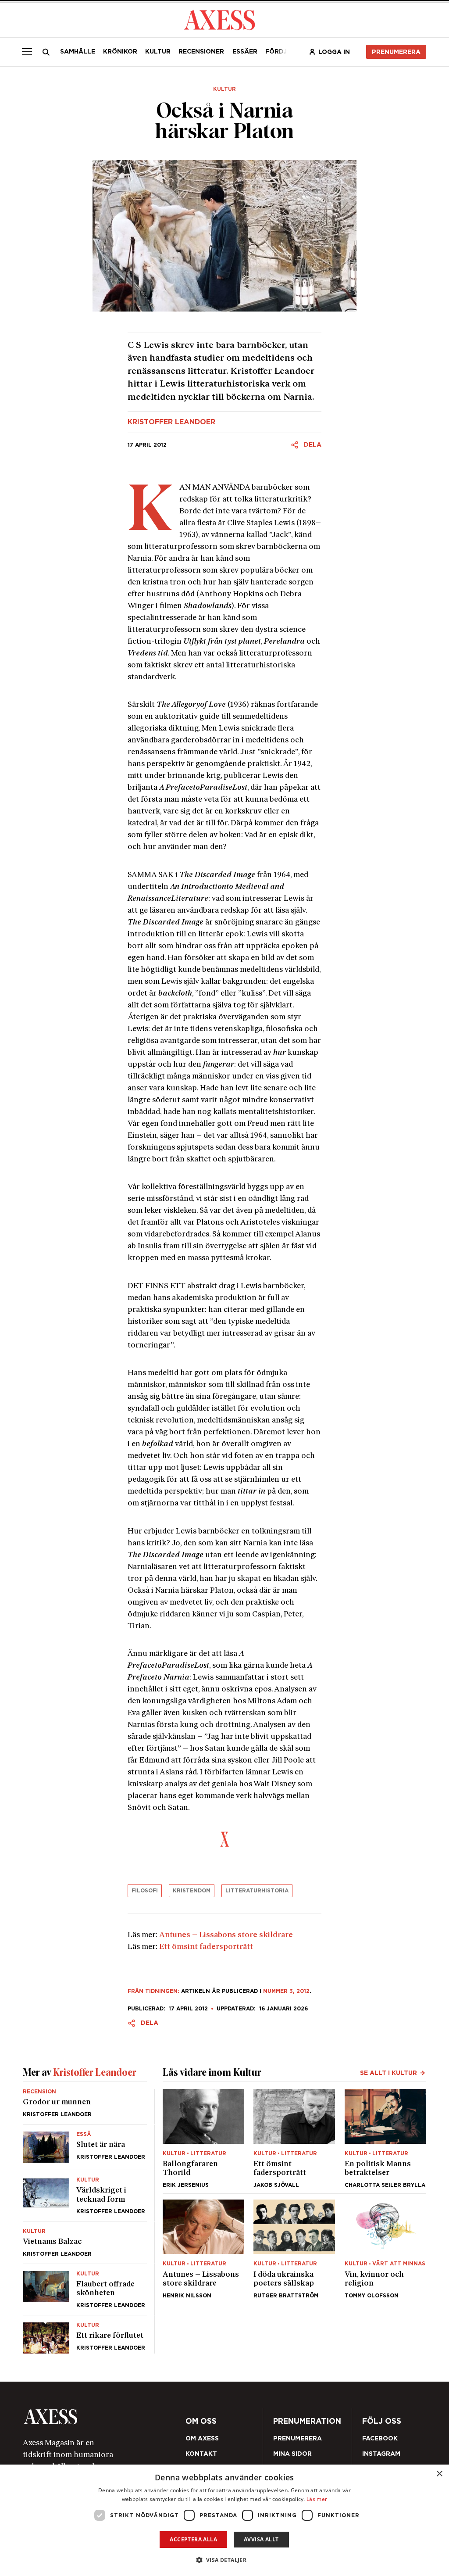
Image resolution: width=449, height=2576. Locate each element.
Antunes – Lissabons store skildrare (226, 1935)
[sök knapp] (46, 52)
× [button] (439, 2474)
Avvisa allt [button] (261, 2539)
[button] (225, 2560)
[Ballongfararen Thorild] (203, 2138)
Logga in (334, 52)
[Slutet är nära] (85, 2147)
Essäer (245, 51)
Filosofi (145, 1890)
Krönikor (120, 51)
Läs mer (317, 2499)
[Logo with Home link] (219, 19)
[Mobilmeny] (27, 52)
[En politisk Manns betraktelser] (385, 2138)
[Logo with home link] (102, 2417)
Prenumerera (396, 52)
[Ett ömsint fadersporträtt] (294, 2138)
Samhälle (78, 51)
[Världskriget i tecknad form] (85, 2196)
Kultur (158, 51)
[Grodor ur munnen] (85, 2107)
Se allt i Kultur (388, 2073)
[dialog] (224, 2520)
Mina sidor (292, 2454)
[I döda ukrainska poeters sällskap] (294, 2249)
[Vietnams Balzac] (85, 2243)
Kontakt (201, 2454)
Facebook (380, 2438)
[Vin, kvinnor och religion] (385, 2249)
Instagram (381, 2454)
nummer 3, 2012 (286, 1991)
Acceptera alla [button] (193, 2539)
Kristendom (192, 1890)
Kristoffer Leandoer (171, 422)
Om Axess (202, 2438)
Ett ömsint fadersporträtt (206, 1947)
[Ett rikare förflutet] (85, 2334)
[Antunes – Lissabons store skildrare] (203, 2249)
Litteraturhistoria (257, 1890)
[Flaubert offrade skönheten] (85, 2289)
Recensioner (201, 51)
